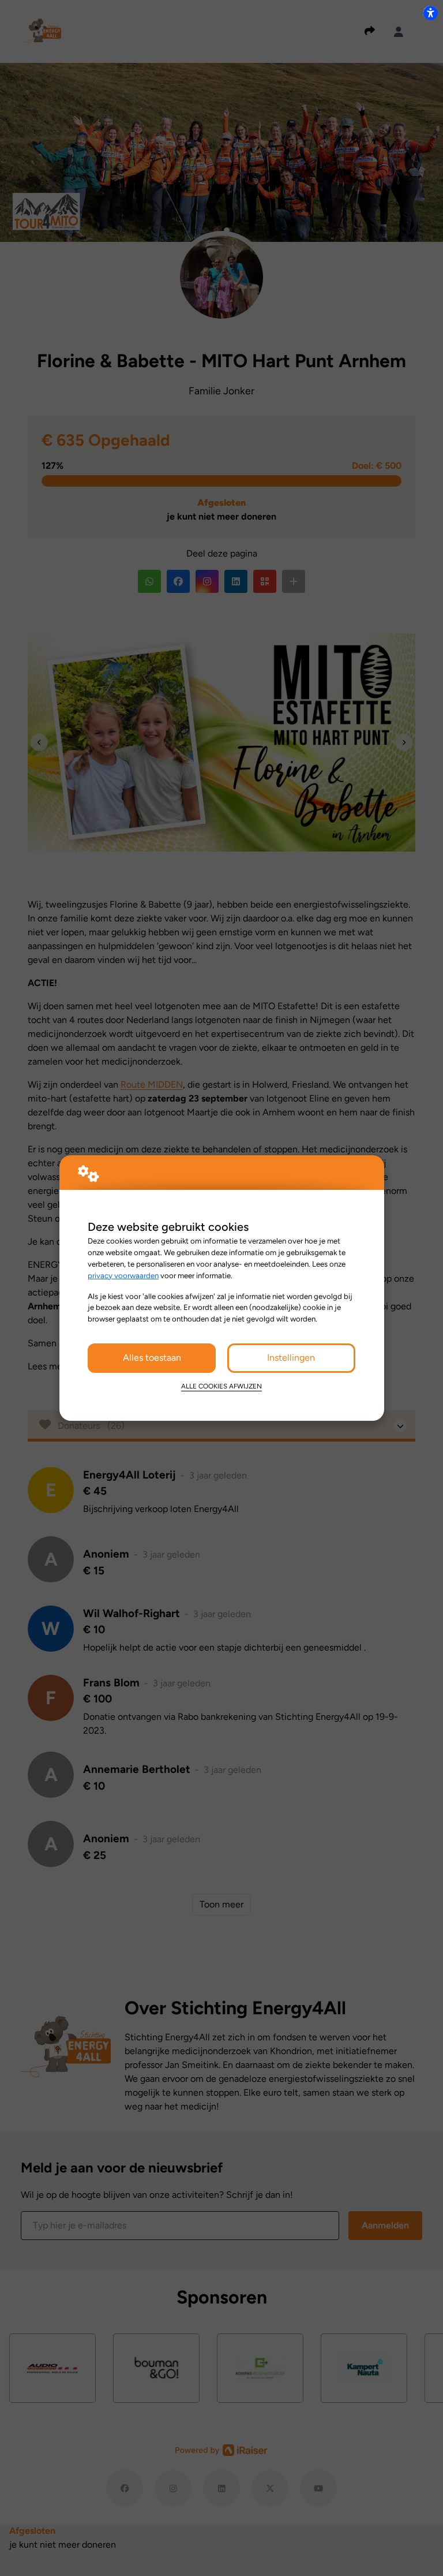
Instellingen (291, 1358)
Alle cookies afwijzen (221, 1386)
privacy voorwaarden (123, 1275)
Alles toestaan (152, 1358)
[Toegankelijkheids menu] (430, 13)
